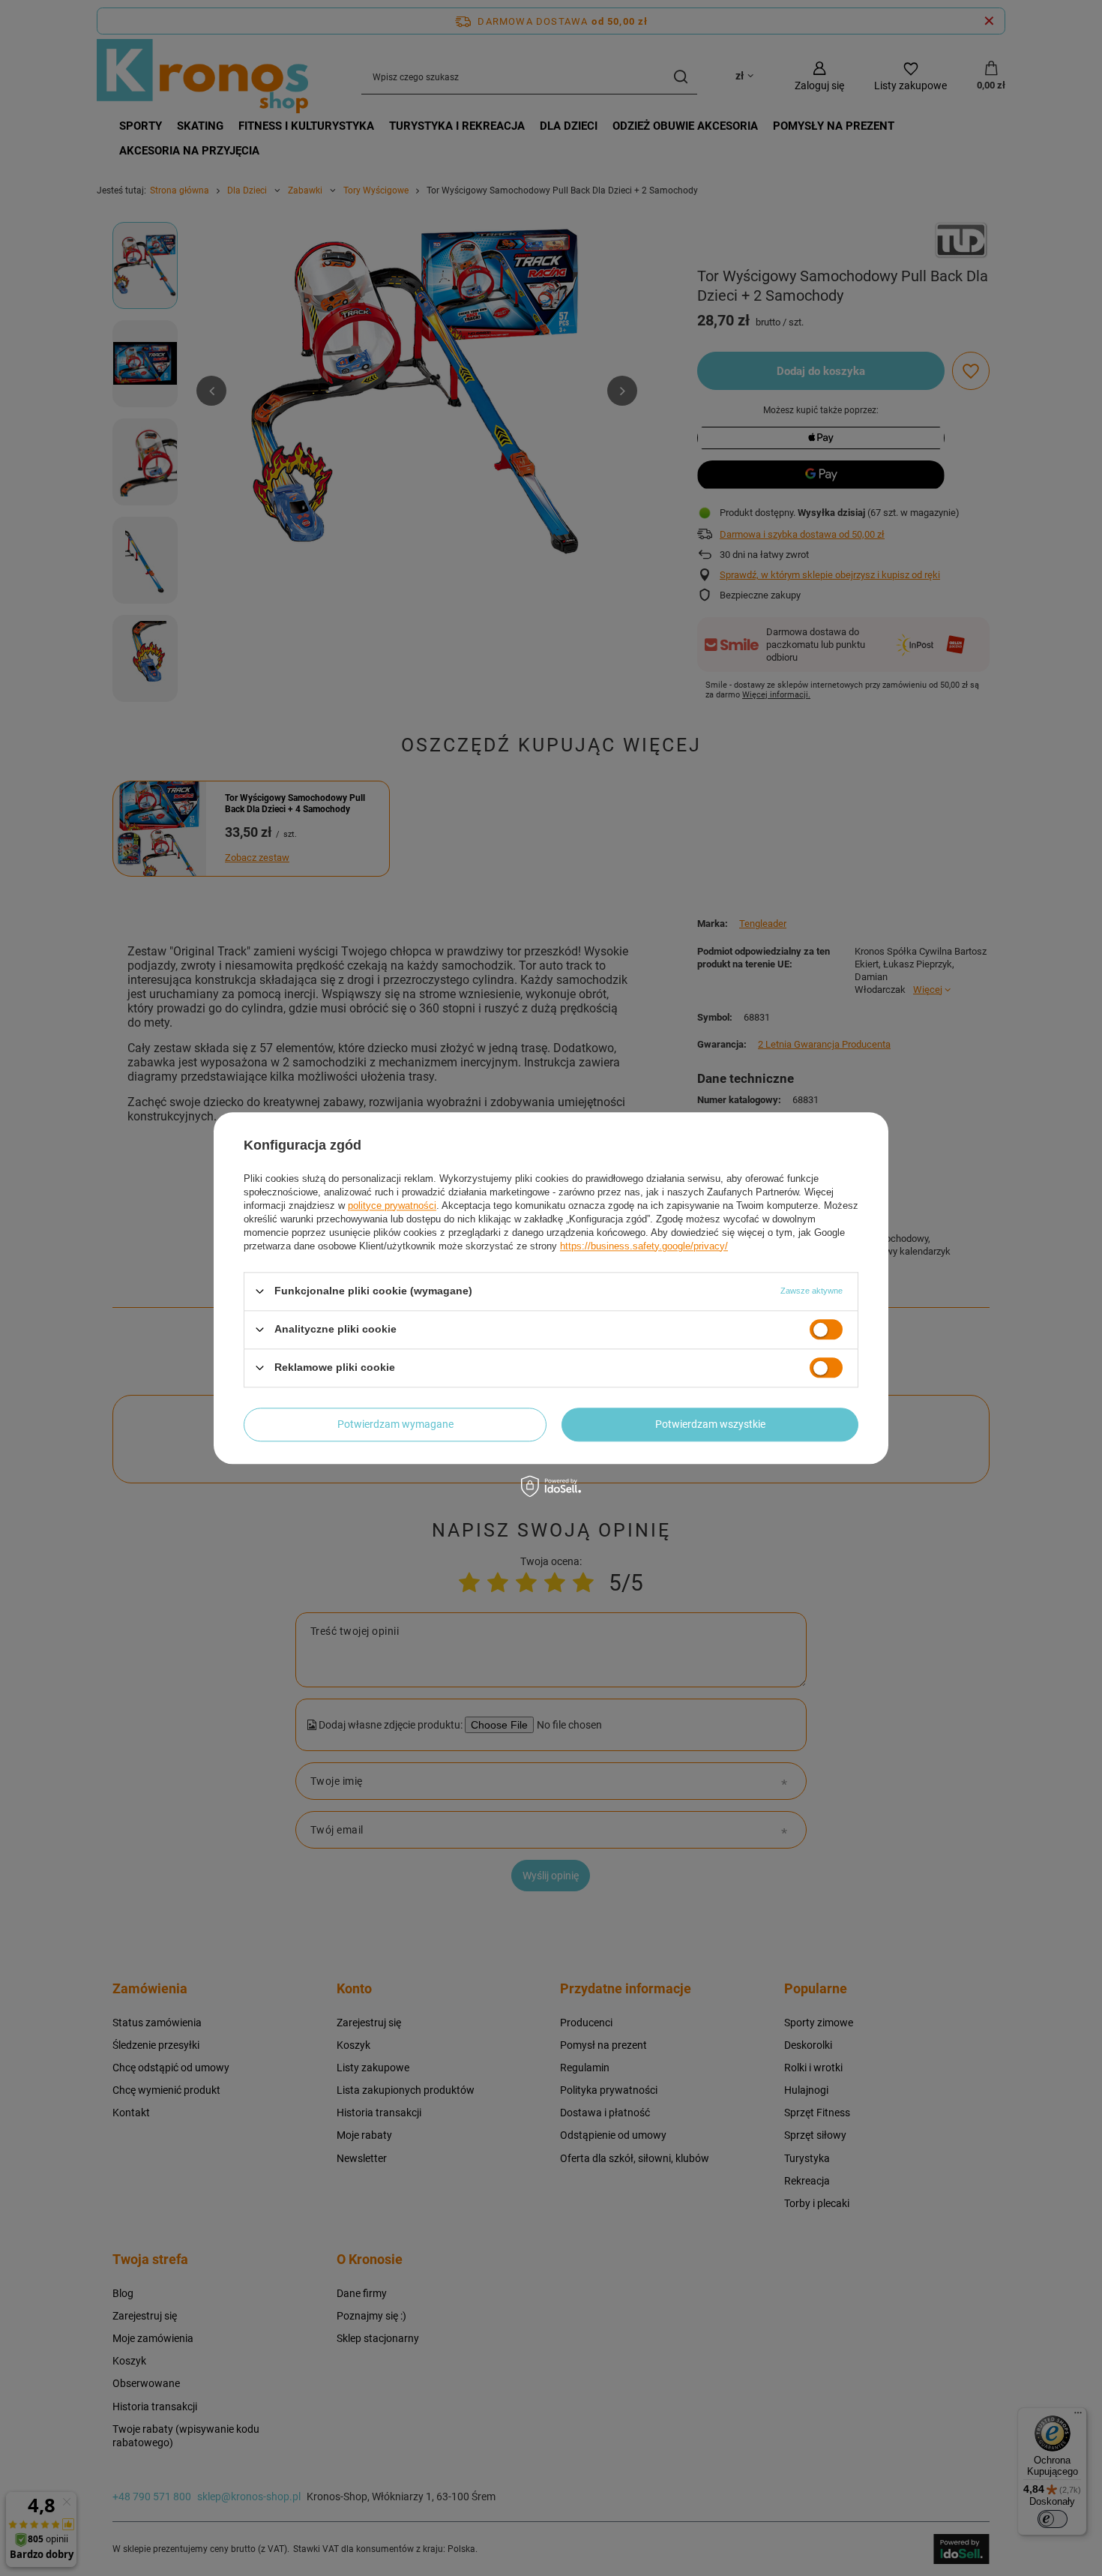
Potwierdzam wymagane (395, 1424)
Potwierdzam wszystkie (710, 1424)
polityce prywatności (392, 1206)
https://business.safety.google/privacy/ (644, 1246)
